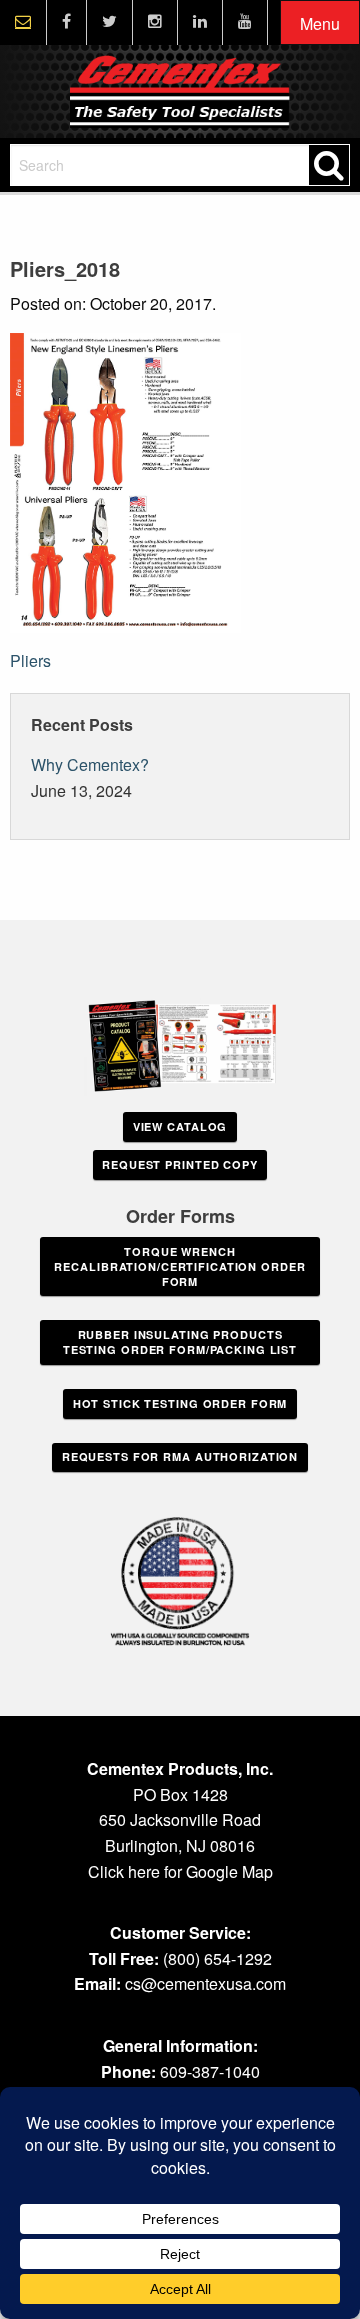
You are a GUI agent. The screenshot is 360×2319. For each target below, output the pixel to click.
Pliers (30, 660)
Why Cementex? (90, 764)
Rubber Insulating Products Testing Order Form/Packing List (180, 1342)
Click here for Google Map (180, 1871)
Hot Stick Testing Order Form (180, 1403)
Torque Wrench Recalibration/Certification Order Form (179, 1266)
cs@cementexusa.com (205, 1983)
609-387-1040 (210, 2071)
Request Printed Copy (180, 1164)
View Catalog (180, 1126)
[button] (320, 23)
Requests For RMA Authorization (180, 1456)
